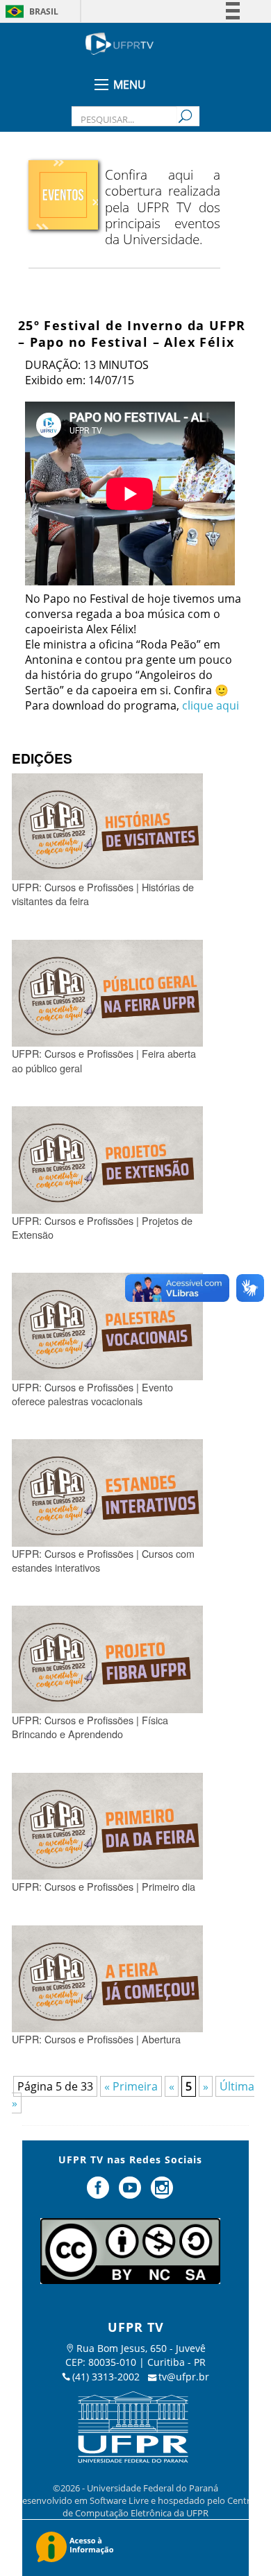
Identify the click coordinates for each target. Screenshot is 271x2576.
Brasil (44, 11)
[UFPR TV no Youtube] (131, 2193)
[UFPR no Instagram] (162, 2193)
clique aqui (211, 705)
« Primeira (131, 2086)
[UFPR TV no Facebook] (100, 2193)
